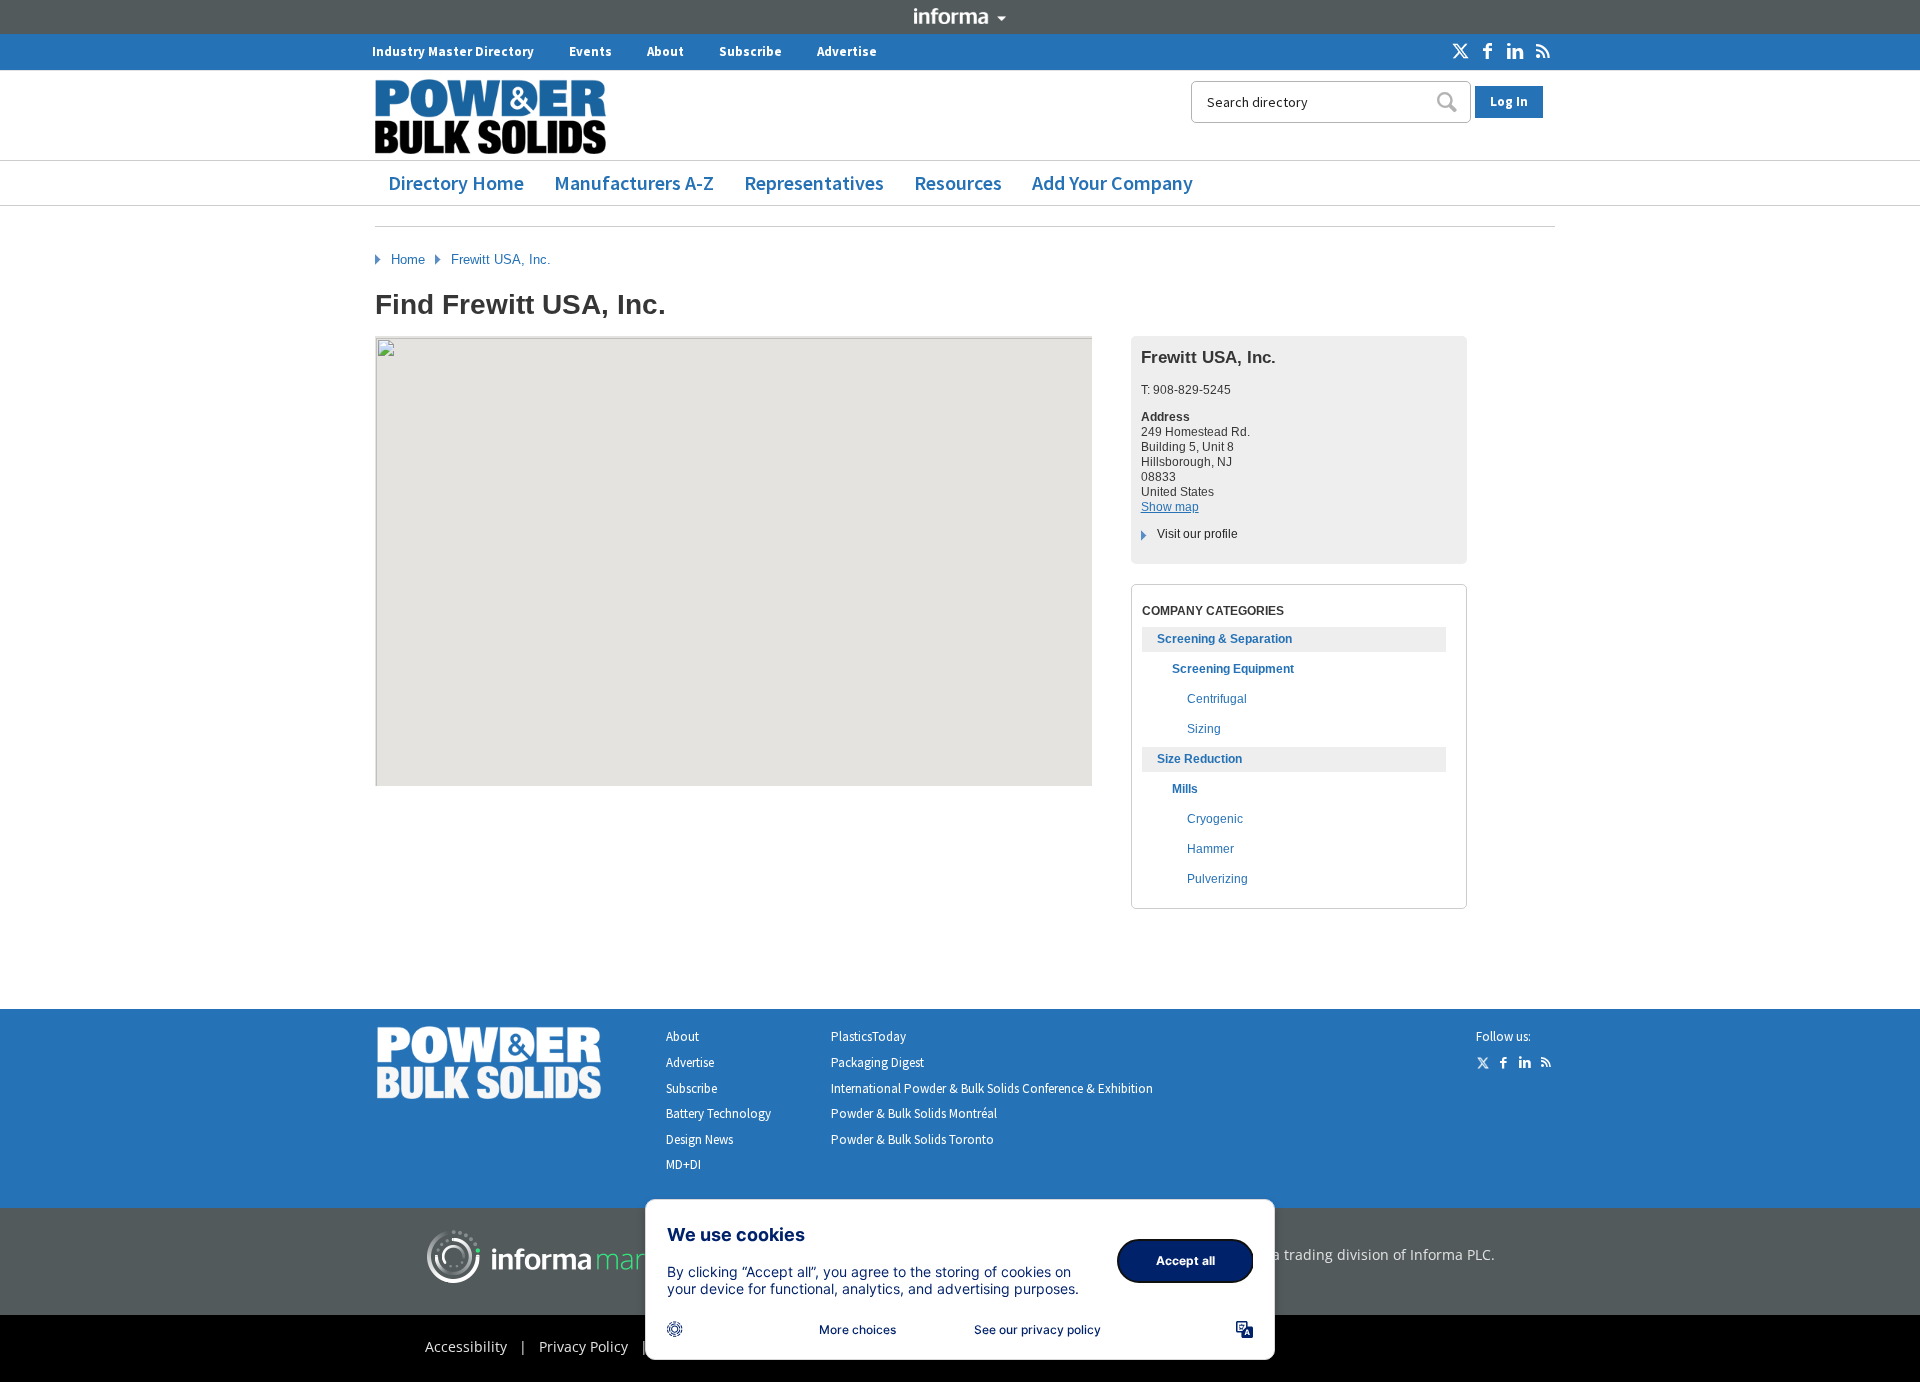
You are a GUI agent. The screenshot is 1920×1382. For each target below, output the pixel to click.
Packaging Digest (877, 1062)
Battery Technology (718, 1113)
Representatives (814, 182)
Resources (958, 182)
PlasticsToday (868, 1036)
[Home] (498, 116)
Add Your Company (1112, 182)
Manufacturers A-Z (634, 182)
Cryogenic (1215, 819)
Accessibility (466, 1346)
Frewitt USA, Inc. (501, 259)
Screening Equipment (1233, 669)
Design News (699, 1139)
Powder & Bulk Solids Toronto (912, 1139)
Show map (1170, 507)
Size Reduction (1199, 759)
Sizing (1204, 729)
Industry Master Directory (453, 51)
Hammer (1210, 849)
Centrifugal (1217, 699)
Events (590, 51)
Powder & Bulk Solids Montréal (914, 1113)
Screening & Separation (1224, 639)
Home (408, 259)
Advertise (847, 51)
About (665, 51)
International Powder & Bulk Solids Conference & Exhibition (992, 1088)
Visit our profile (1197, 534)
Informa (960, 16)
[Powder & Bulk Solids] (513, 1066)
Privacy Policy (583, 1346)
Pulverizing (1217, 879)
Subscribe (750, 51)
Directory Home (456, 182)
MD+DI (683, 1164)
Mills (1185, 789)
